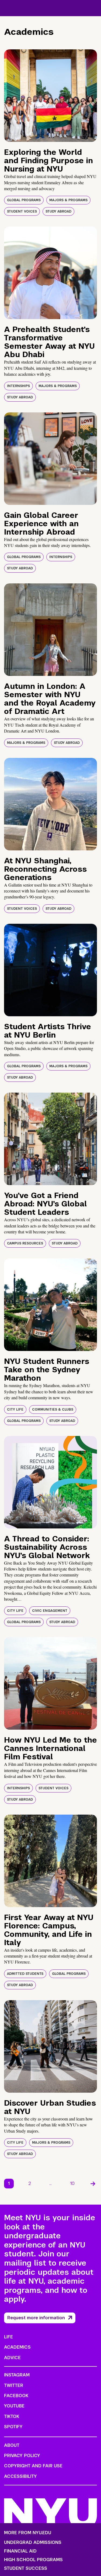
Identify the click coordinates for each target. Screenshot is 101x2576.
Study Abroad (58, 211)
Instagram (17, 2375)
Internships (18, 386)
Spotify (13, 2427)
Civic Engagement (50, 1611)
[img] (50, 96)
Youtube (14, 2406)
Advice (12, 2358)
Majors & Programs (68, 200)
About (12, 2445)
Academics (17, 2347)
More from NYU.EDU (28, 2533)
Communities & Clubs (53, 1410)
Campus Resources (25, 1243)
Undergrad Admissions (33, 2543)
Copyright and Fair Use (33, 2466)
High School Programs (33, 2560)
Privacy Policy (22, 2456)
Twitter (14, 2385)
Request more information (36, 2318)
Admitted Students (25, 1974)
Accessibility (20, 2476)
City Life (15, 1410)
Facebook (16, 2396)
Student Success (26, 2568)
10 (72, 2183)
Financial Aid (20, 2551)
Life (8, 2337)
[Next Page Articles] (93, 2184)
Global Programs (24, 200)
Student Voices (22, 211)
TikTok (12, 2416)
